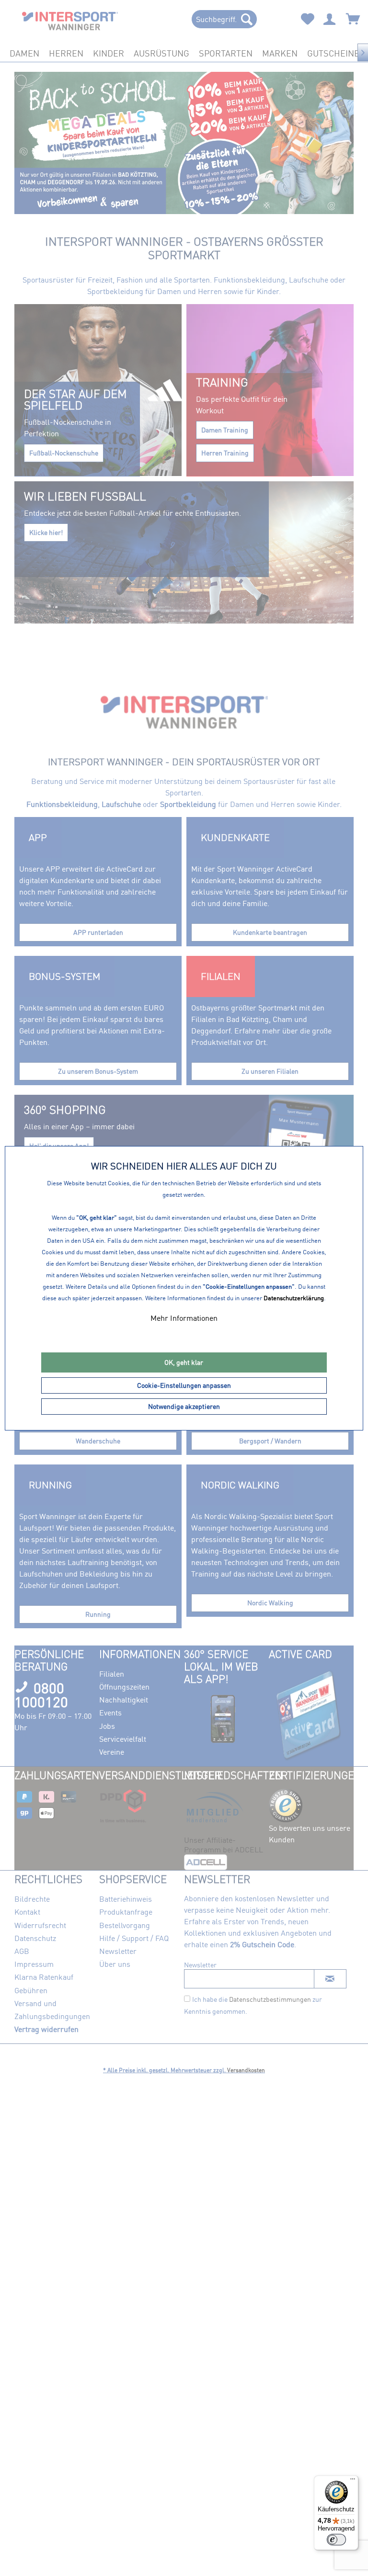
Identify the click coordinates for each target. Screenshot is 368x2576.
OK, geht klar (184, 1362)
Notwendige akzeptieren (184, 1406)
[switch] (336, 2540)
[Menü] (353, 2481)
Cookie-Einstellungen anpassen (184, 1385)
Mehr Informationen (184, 1318)
